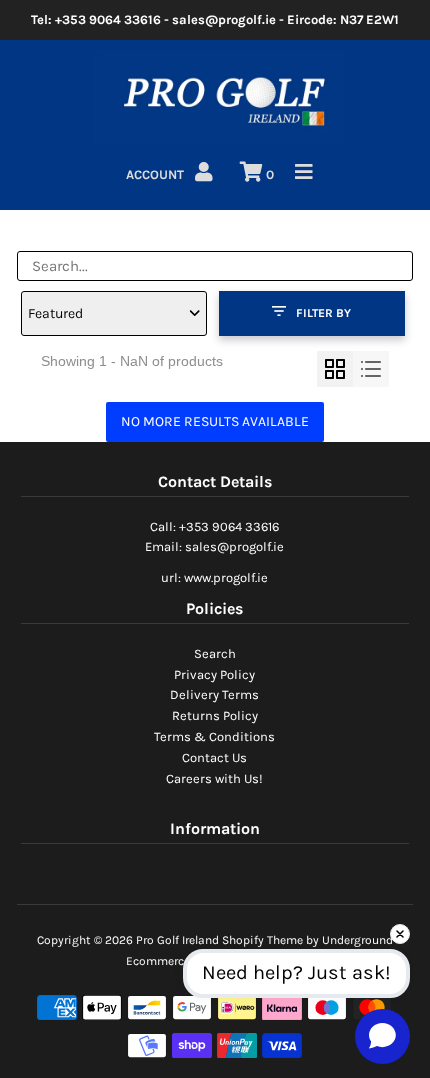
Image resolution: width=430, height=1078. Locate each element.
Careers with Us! (214, 778)
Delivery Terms (214, 694)
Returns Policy (215, 715)
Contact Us (214, 757)
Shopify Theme (262, 940)
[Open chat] (382, 1036)
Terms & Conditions (214, 736)
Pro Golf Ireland (177, 940)
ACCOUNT (156, 174)
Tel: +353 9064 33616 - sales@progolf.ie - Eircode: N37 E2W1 (215, 19)
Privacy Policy (214, 674)
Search (215, 653)
